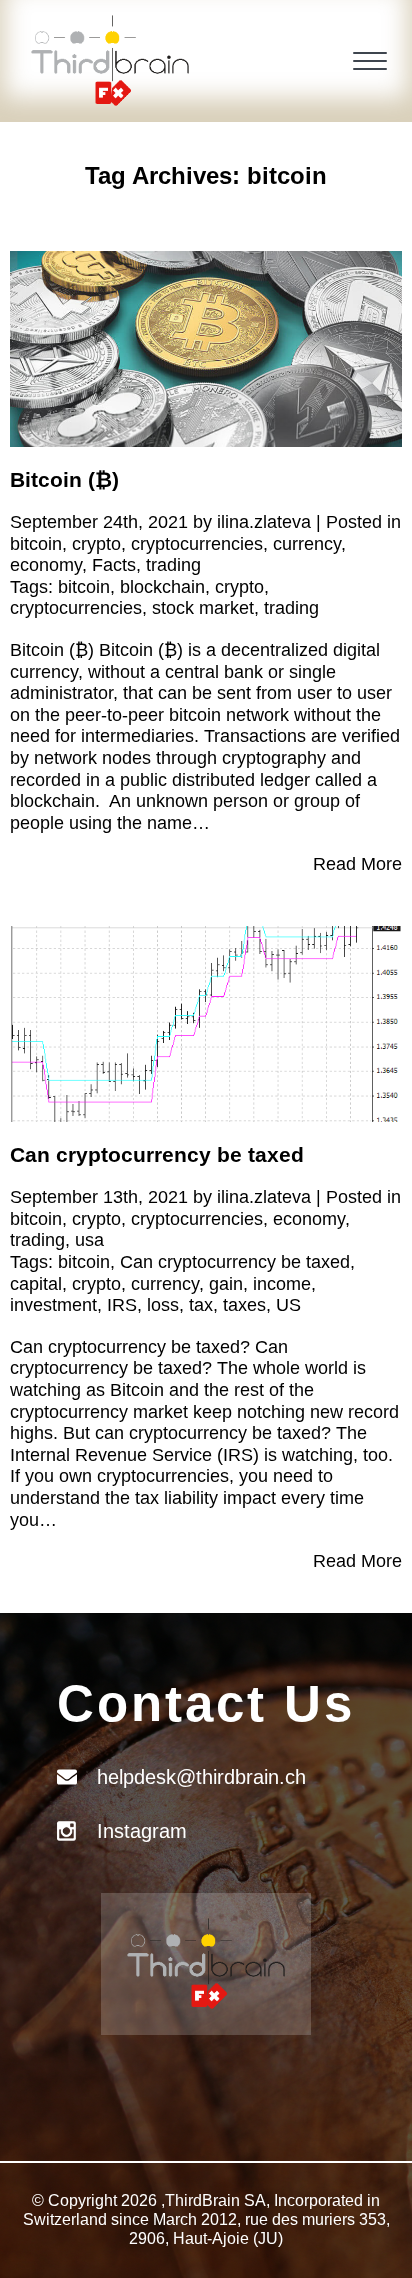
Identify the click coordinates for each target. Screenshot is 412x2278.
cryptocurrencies (197, 544)
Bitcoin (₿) (64, 479)
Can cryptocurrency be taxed (157, 1154)
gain (226, 1284)
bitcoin (36, 544)
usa (89, 1240)
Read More (357, 864)
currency (307, 544)
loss (163, 1305)
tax (201, 1305)
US (288, 1305)
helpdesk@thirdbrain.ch (201, 1777)
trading (173, 565)
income (282, 1284)
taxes (244, 1305)
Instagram (142, 1831)
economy (46, 565)
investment (53, 1305)
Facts (114, 565)
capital (36, 1284)
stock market (203, 608)
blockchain (162, 587)
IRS (122, 1305)
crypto (96, 544)
